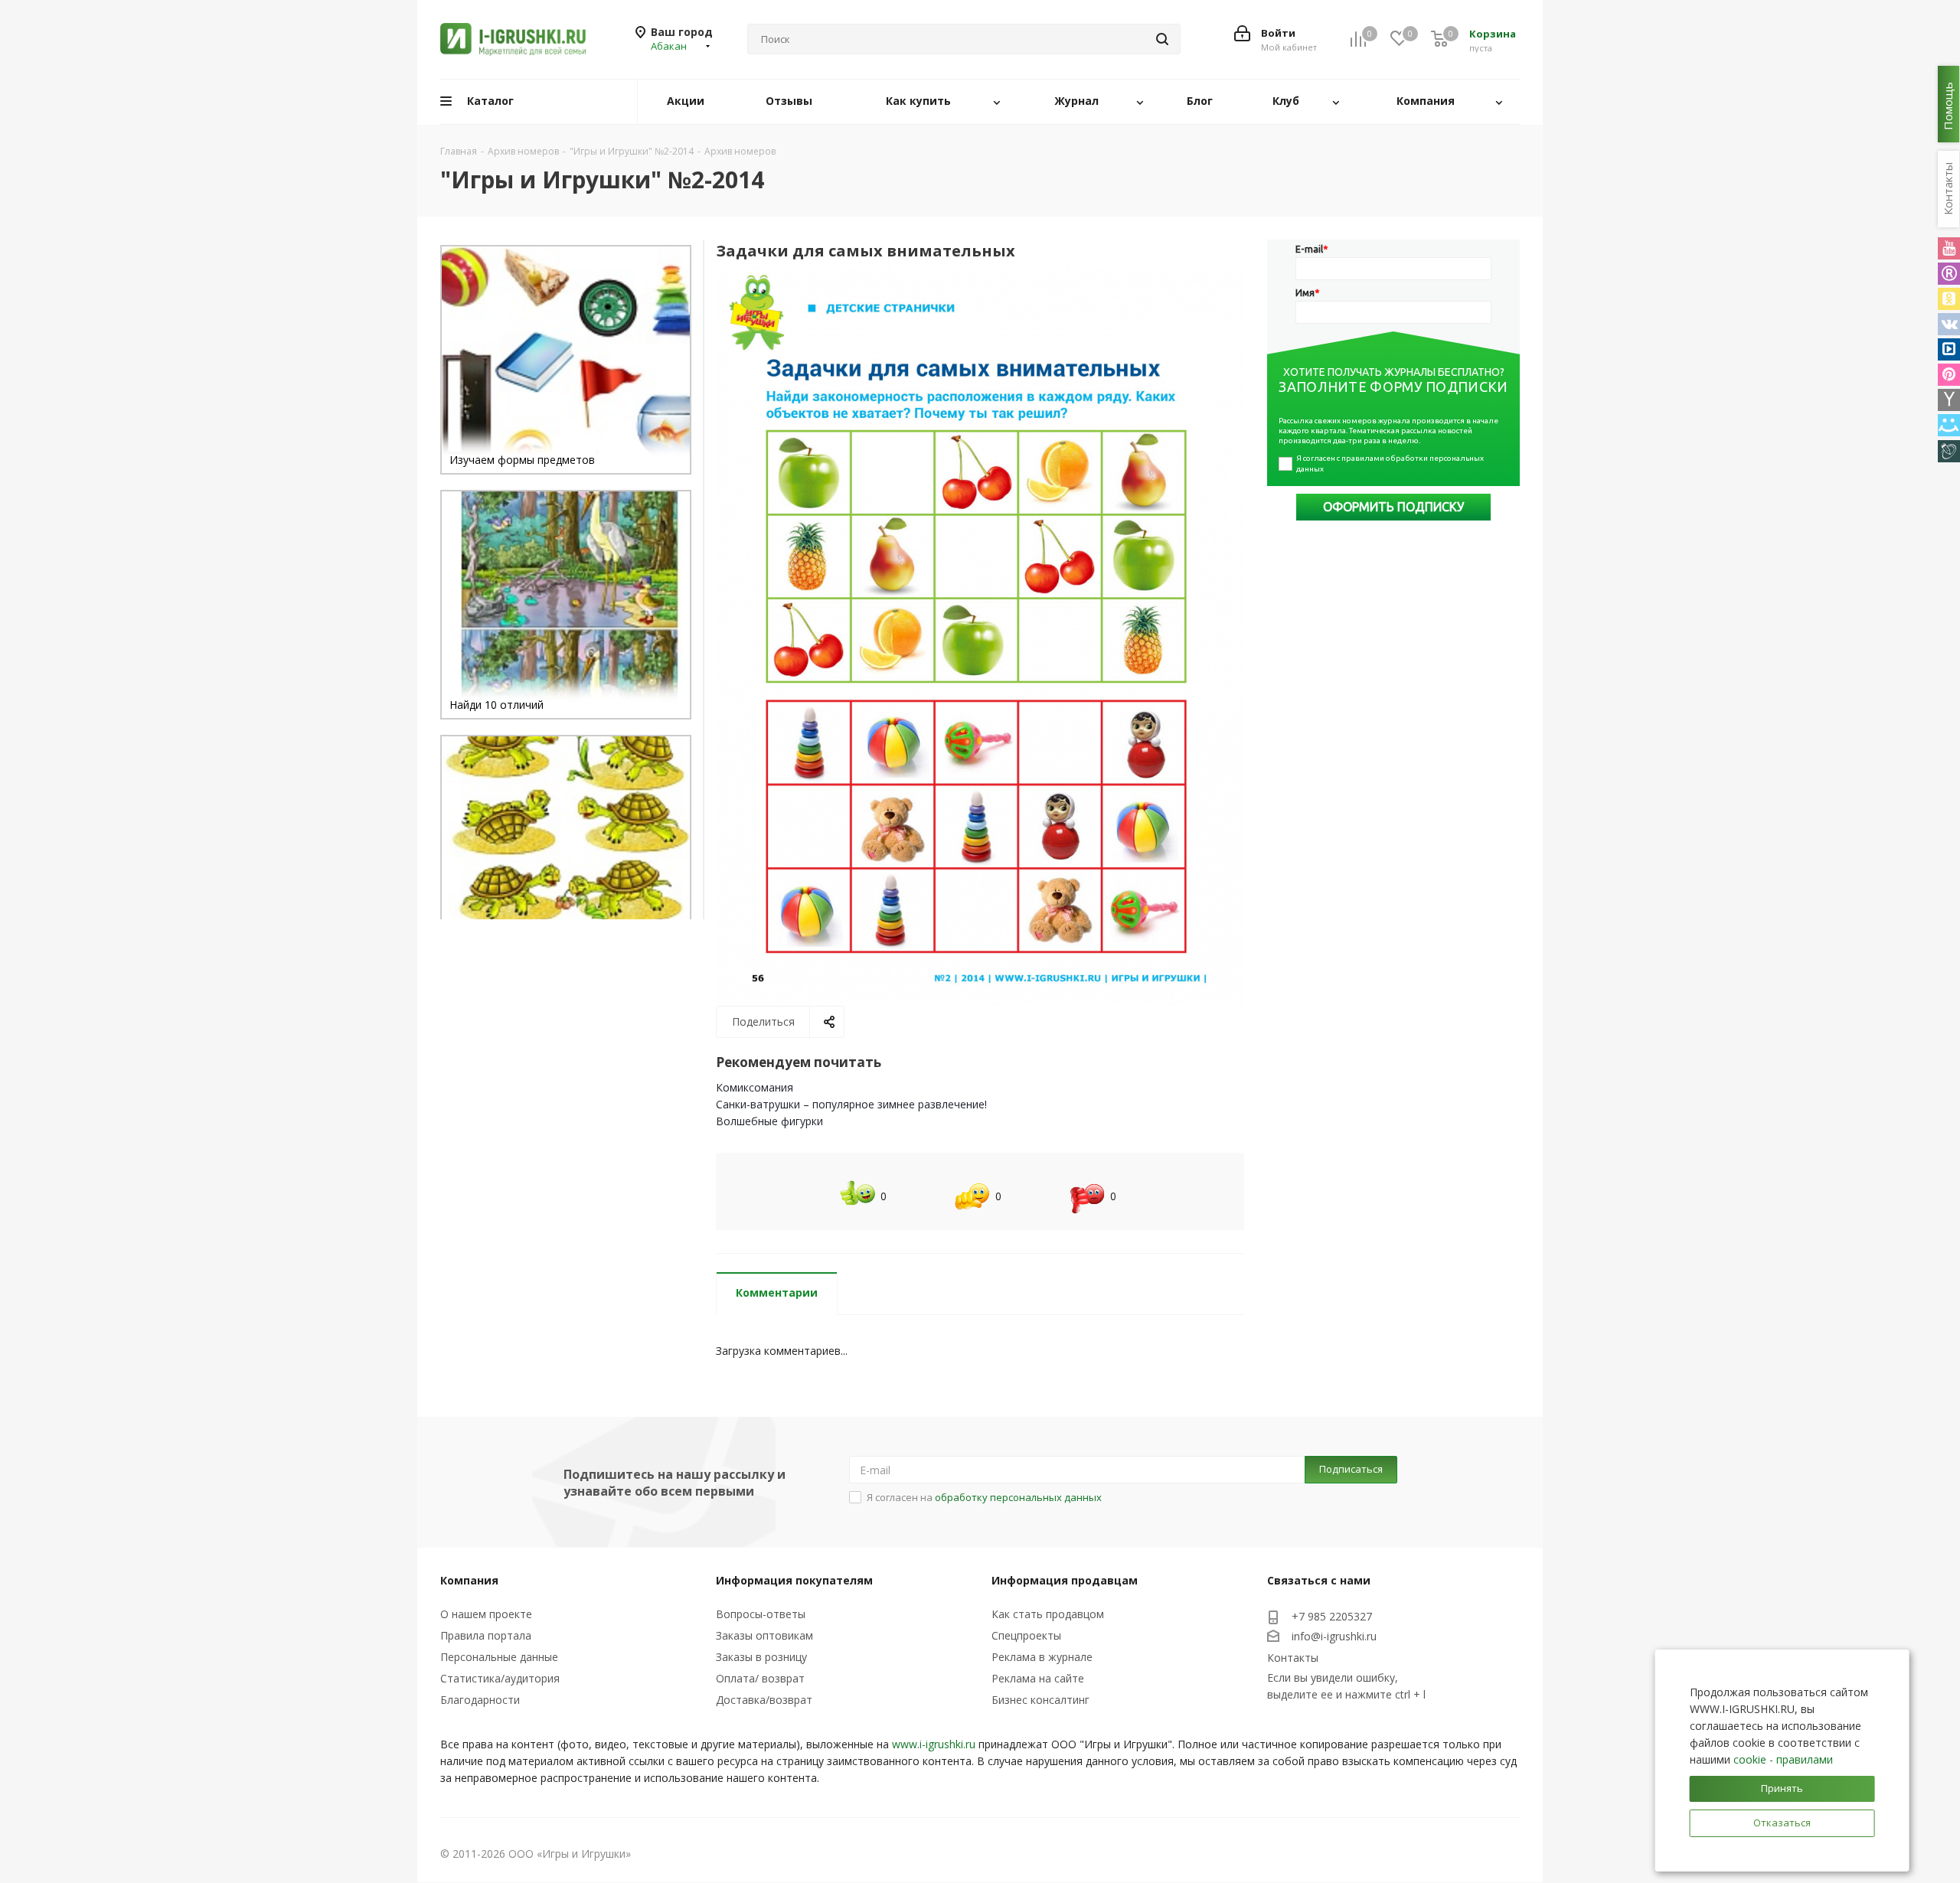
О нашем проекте (486, 1614)
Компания (469, 1580)
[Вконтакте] (1949, 324)
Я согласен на (984, 1497)
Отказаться (1782, 1823)
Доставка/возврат (764, 1700)
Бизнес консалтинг (1040, 1700)
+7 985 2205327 (1332, 1616)
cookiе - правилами (1783, 1759)
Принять (1782, 1788)
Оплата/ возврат (760, 1678)
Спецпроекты (1026, 1635)
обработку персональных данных (1018, 1497)
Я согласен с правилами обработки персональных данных (1391, 463)
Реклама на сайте (1038, 1678)
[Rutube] (1949, 274)
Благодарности (480, 1700)
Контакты (1293, 1658)
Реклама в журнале (1042, 1657)
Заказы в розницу (761, 1657)
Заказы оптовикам (764, 1635)
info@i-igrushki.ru (1334, 1636)
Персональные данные (499, 1657)
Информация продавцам (1065, 1580)
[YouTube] (1949, 248)
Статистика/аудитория (500, 1678)
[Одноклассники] (1949, 299)
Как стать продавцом (1048, 1614)
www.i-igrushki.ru (934, 1744)
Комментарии (777, 1292)
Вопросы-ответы (761, 1614)
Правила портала (486, 1635)
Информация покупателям (794, 1580)
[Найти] (1162, 39)
